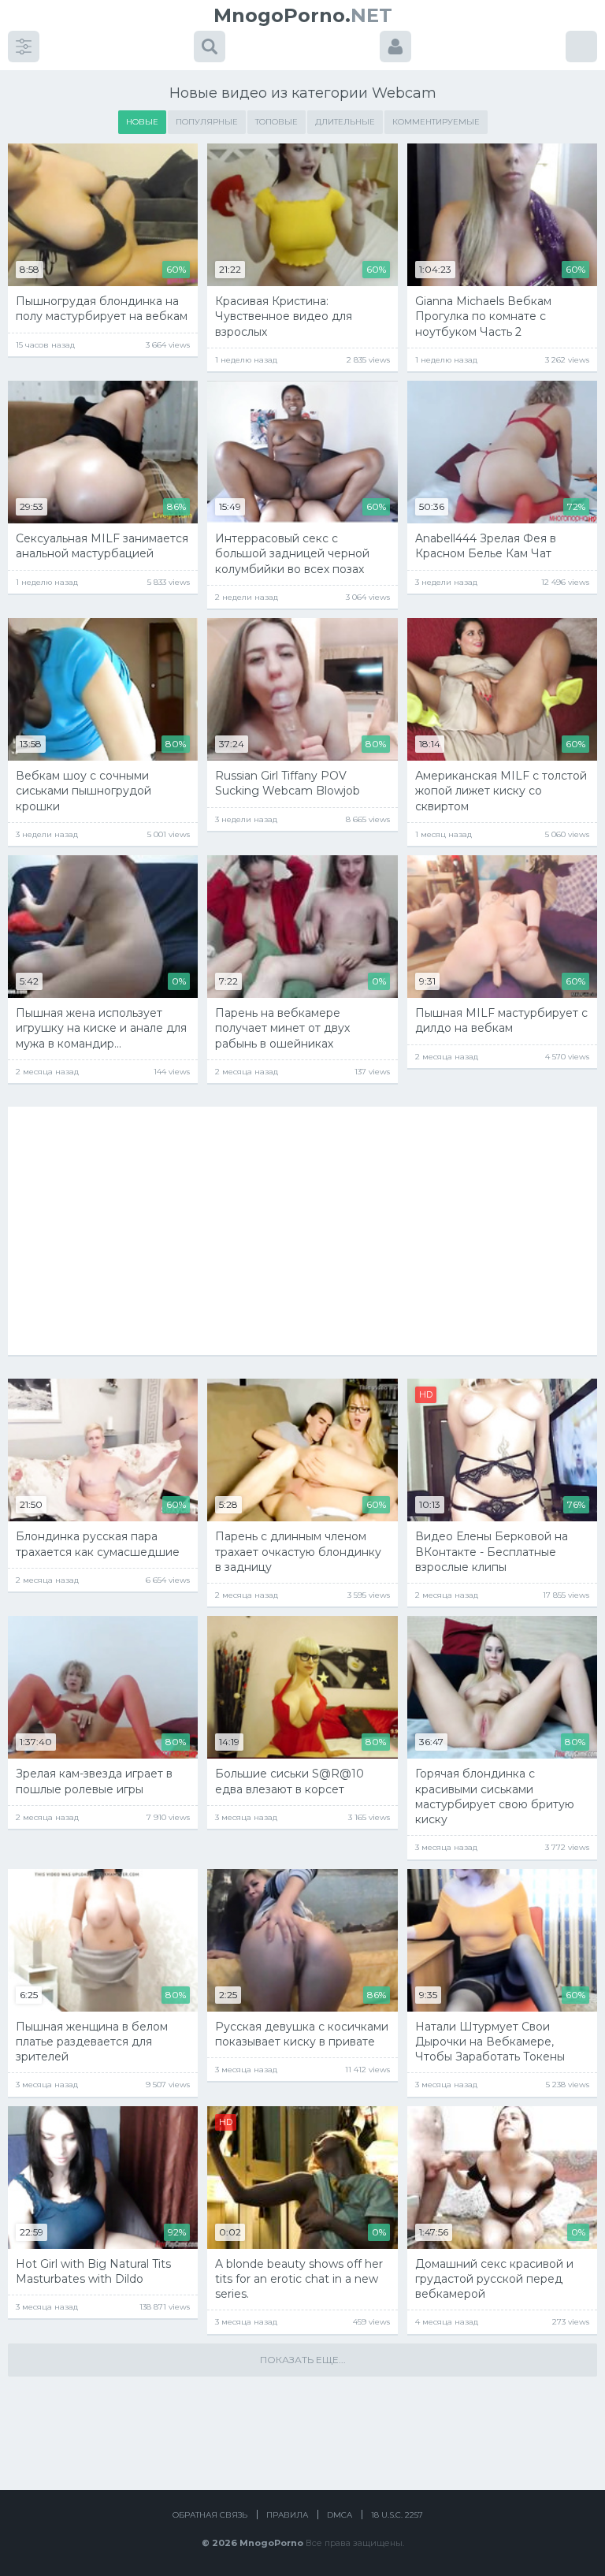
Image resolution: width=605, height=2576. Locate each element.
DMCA (340, 2515)
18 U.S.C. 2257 (397, 2515)
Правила (287, 2515)
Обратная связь (210, 2515)
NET (303, 15)
